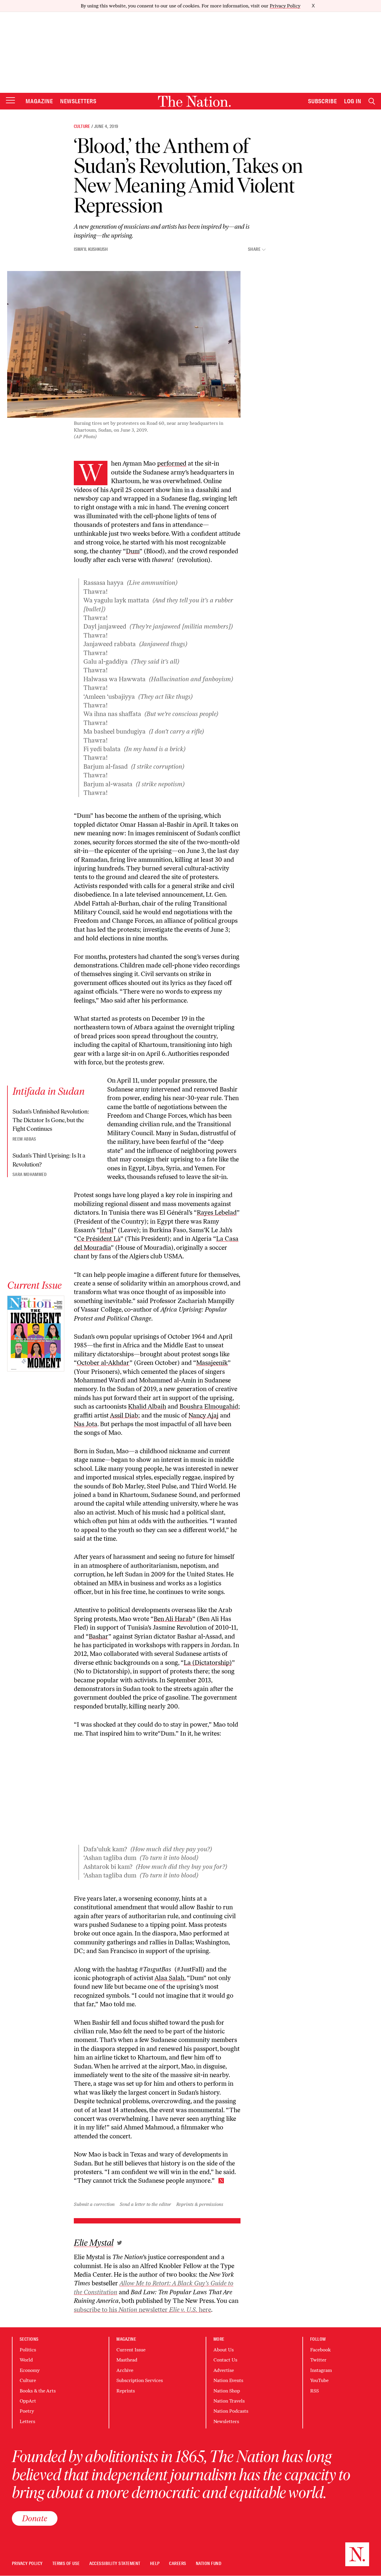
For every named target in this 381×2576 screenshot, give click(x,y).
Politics (28, 2350)
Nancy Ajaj (203, 1415)
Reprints (126, 2391)
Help (155, 2564)
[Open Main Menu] (10, 101)
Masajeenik (212, 1363)
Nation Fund (209, 2564)
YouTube (319, 2380)
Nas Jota (86, 1424)
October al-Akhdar (103, 1363)
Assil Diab (124, 1415)
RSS (314, 2391)
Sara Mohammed (29, 1175)
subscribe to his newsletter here (142, 2310)
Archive (125, 2370)
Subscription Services (140, 2380)
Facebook (320, 2350)
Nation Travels (229, 2401)
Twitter (318, 2360)
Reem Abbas (24, 1139)
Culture (82, 126)
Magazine (39, 101)
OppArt (28, 2401)
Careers (178, 2564)
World (26, 2360)
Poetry (27, 2411)
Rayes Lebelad (217, 1212)
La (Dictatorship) (208, 1663)
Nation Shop (227, 2391)
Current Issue (131, 2350)
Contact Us (225, 2360)
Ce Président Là (99, 1239)
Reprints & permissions (200, 2204)
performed (172, 463)
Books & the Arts (38, 2391)
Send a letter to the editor (145, 2204)
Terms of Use (66, 2564)
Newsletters (78, 101)
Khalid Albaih (147, 1406)
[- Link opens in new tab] (120, 2243)
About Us (224, 2350)
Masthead (127, 2360)
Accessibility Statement (115, 2564)
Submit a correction (94, 2204)
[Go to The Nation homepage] (194, 101)
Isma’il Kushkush (91, 249)
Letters (27, 2421)
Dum (133, 551)
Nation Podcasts (231, 2411)
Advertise (224, 2370)
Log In (353, 101)
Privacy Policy (285, 6)
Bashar (99, 1636)
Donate (35, 2518)
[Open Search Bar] (372, 101)
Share (254, 249)
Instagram (321, 2370)
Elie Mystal (94, 2243)
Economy (30, 2370)
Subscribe (323, 101)
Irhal (107, 1230)
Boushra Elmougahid (209, 1406)
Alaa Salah (169, 1978)
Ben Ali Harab (173, 1619)
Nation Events (228, 2380)
